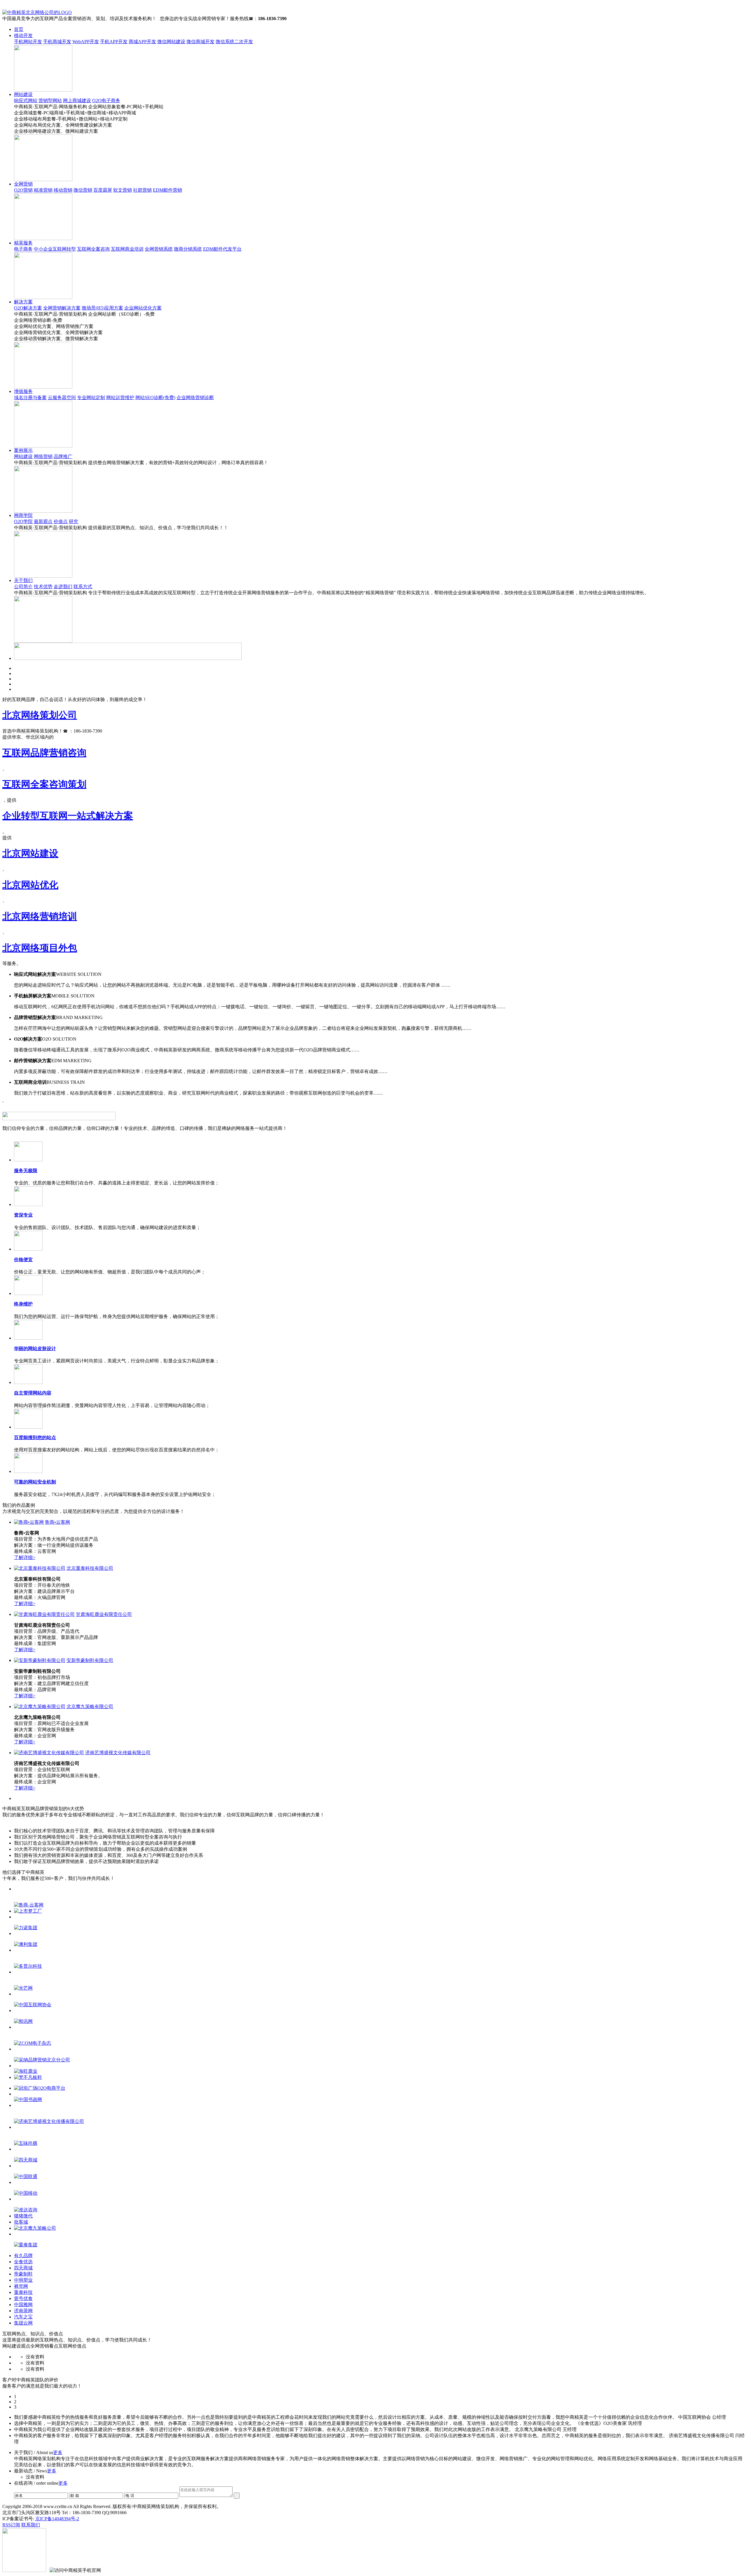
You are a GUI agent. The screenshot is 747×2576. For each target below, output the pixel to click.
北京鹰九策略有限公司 (90, 1706)
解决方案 (23, 302)
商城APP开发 (142, 42)
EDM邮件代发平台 (222, 249)
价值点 (61, 521)
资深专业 (23, 1215)
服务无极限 (26, 1171)
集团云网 (23, 2323)
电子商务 (23, 249)
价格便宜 (23, 1260)
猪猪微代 (23, 2216)
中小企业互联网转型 (55, 249)
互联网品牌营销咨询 (44, 753)
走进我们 (63, 587)
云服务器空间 (62, 397)
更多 (58, 2452)
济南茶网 (23, 2311)
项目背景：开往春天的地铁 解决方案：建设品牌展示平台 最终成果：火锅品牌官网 (44, 1591)
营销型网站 (50, 101)
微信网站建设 (171, 42)
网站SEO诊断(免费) (155, 397)
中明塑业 (23, 2280)
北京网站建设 (30, 853)
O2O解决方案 (28, 308)
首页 (19, 29)
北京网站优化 (30, 885)
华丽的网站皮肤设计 (35, 1349)
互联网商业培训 (127, 249)
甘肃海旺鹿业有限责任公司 (104, 1614)
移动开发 (23, 35)
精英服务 (23, 243)
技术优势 (43, 587)
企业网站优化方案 (143, 308)
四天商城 (23, 2268)
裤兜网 (21, 2286)
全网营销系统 (159, 249)
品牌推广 (63, 456)
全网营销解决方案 (62, 308)
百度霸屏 (103, 190)
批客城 (21, 2222)
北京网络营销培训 (40, 916)
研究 (74, 521)
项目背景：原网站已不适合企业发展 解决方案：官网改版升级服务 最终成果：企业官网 (51, 1730)
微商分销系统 (188, 249)
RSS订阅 (11, 2525)
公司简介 (23, 587)
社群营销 (142, 190)
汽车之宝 (23, 2317)
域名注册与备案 (30, 397)
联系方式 (83, 587)
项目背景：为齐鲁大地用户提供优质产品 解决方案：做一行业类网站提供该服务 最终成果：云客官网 (56, 1545)
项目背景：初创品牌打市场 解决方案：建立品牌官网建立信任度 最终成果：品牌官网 (51, 1683)
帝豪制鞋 (23, 2274)
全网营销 (23, 184)
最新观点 (43, 521)
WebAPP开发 (86, 42)
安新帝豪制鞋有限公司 (90, 1660)
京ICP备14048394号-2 (57, 2519)
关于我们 (23, 580)
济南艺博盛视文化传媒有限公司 (118, 1753)
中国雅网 (23, 2305)
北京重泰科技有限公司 (90, 1568)
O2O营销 (23, 190)
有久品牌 (23, 2256)
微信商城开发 (200, 42)
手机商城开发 (57, 42)
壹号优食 (23, 2298)
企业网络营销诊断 (195, 397)
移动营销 (63, 190)
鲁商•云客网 (57, 1522)
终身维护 (23, 1304)
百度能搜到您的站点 (35, 1438)
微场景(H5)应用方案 (102, 308)
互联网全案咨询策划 (44, 784)
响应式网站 (26, 101)
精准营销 (43, 190)
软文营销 (123, 190)
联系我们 (31, 2525)
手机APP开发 (114, 42)
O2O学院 (23, 521)
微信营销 (83, 190)
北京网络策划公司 (40, 715)
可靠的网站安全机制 (35, 1482)
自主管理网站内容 (33, 1393)
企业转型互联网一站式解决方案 (68, 816)
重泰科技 (23, 2292)
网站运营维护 (120, 397)
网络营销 (43, 456)
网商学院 (23, 515)
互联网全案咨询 (93, 249)
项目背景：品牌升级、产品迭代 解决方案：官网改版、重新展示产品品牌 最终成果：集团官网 (56, 1637)
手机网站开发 (28, 42)
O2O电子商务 (106, 101)
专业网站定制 (91, 397)
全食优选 (23, 2262)
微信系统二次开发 (234, 42)
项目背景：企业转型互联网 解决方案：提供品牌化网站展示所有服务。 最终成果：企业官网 (58, 1776)
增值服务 (23, 391)
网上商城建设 (77, 101)
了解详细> (25, 1557)
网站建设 (23, 94)
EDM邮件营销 (167, 190)
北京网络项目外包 (40, 948)
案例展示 (23, 450)
